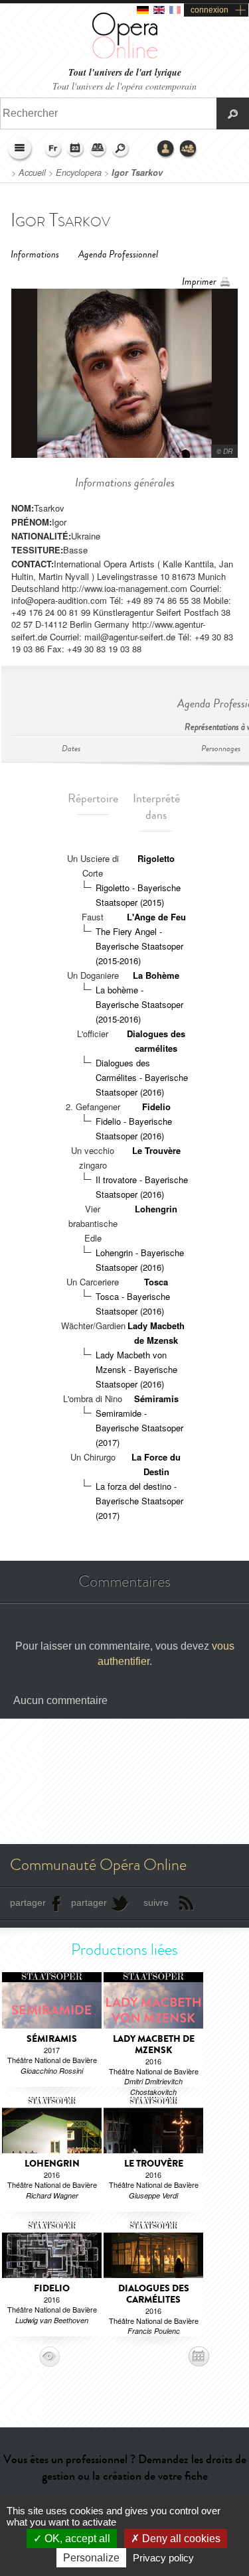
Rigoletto (156, 858)
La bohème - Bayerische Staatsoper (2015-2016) (139, 1004)
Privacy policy (163, 2558)
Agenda (76, 149)
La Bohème (156, 975)
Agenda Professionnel (118, 254)
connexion (209, 10)
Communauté (189, 149)
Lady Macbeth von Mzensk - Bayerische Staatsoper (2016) (136, 1369)
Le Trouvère (156, 1150)
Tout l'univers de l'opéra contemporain (124, 86)
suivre (156, 1902)
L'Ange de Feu (156, 917)
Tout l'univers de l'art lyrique (125, 73)
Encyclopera (79, 173)
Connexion (166, 149)
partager (28, 1902)
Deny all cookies (180, 2539)
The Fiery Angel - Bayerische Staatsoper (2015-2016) (139, 946)
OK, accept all (76, 2539)
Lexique (98, 149)
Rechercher (121, 149)
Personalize (91, 2558)
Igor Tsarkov (137, 173)
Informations (35, 254)
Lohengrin (156, 1209)
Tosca (156, 1282)
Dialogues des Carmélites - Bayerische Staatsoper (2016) (142, 1077)
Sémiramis (156, 1398)
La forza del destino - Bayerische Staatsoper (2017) (139, 1501)
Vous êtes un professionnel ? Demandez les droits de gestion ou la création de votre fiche (125, 2468)
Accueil (32, 173)
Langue (53, 149)
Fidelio (156, 1107)
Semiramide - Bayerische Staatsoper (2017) (139, 1428)
